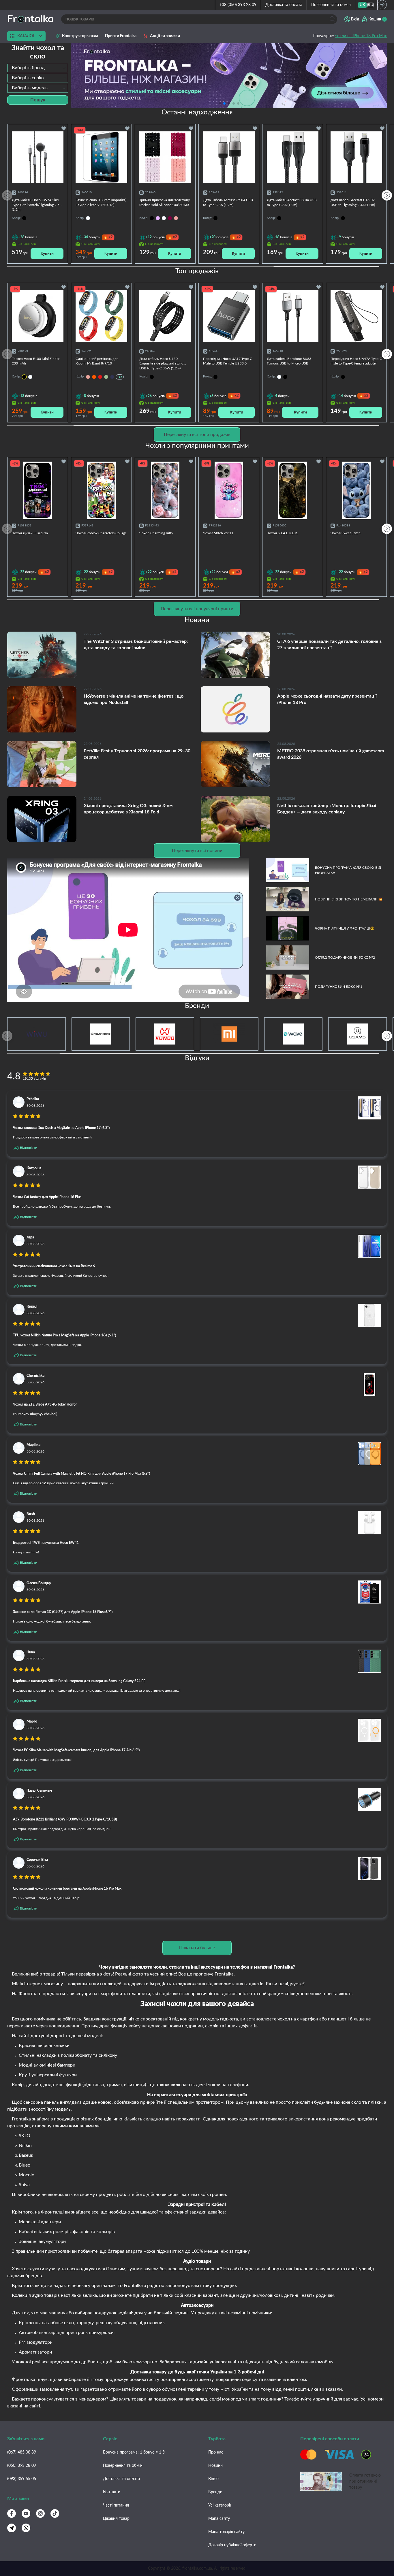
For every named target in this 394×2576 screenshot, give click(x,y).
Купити (47, 253)
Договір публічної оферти (232, 2545)
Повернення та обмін (331, 5)
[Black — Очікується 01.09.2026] (24, 377)
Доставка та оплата (284, 5)
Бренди (215, 2492)
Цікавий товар (116, 2519)
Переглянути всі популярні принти (197, 609)
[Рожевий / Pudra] (88, 377)
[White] (164, 218)
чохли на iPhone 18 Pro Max (361, 36)
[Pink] (176, 218)
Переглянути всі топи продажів (197, 435)
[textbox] (38, 68)
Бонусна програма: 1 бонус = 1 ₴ (134, 2452)
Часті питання (116, 2505)
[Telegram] (12, 2528)
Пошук (38, 100)
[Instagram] (40, 2513)
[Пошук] (332, 19)
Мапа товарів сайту (226, 2532)
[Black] (152, 218)
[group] (229, 75)
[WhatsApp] (26, 2528)
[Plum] (170, 218)
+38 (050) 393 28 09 (238, 5)
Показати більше (197, 1948)
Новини (215, 2466)
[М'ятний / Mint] (106, 377)
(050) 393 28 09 (22, 2466)
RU (370, 5)
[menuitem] (362, 5)
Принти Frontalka (121, 36)
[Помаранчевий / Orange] (94, 377)
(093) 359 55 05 (22, 2479)
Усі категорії (219, 2505)
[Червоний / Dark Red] (100, 377)
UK (362, 5)
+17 (120, 377)
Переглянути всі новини (197, 851)
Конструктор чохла (80, 36)
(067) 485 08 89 (22, 2452)
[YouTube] (26, 2513)
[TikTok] (55, 2513)
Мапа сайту (219, 2519)
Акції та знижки (165, 36)
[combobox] (38, 68)
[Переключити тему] (382, 5)
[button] (238, 103)
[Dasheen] (158, 218)
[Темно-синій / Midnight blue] (112, 377)
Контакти (112, 2492)
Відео (213, 2479)
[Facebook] (12, 2513)
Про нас (216, 2452)
